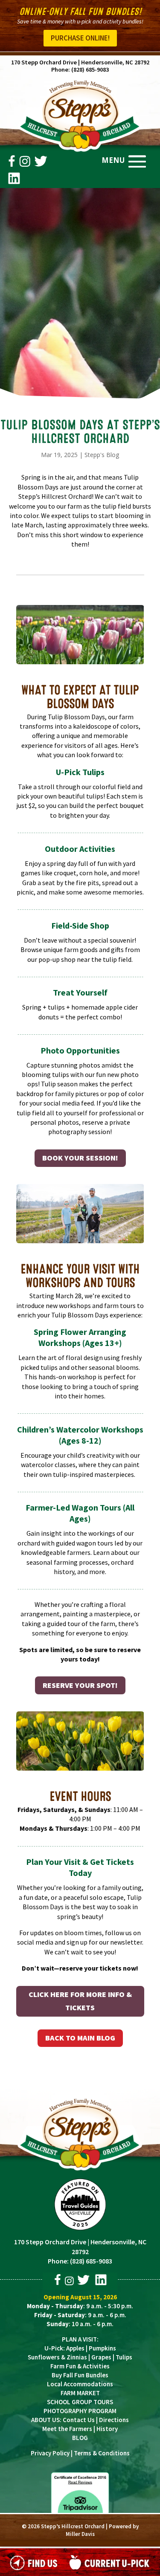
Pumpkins (102, 2348)
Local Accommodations (80, 2384)
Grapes (101, 2357)
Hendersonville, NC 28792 (115, 62)
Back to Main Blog (80, 2038)
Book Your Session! (80, 1158)
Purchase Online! (80, 38)
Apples (75, 2348)
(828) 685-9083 (90, 69)
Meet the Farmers (67, 2429)
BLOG (80, 2438)
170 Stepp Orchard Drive (44, 62)
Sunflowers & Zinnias (57, 2357)
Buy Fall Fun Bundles (80, 2375)
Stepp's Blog (102, 455)
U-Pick (54, 2348)
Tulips (124, 2357)
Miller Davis (80, 2534)
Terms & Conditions (102, 2453)
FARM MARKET (80, 2393)
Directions (114, 2420)
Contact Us (79, 2420)
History (107, 2429)
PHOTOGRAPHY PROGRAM (80, 2411)
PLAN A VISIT (79, 2339)
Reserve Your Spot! (80, 1685)
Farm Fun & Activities (80, 2366)
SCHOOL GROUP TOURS (80, 2402)
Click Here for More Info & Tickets (80, 2001)
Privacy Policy (50, 2453)
